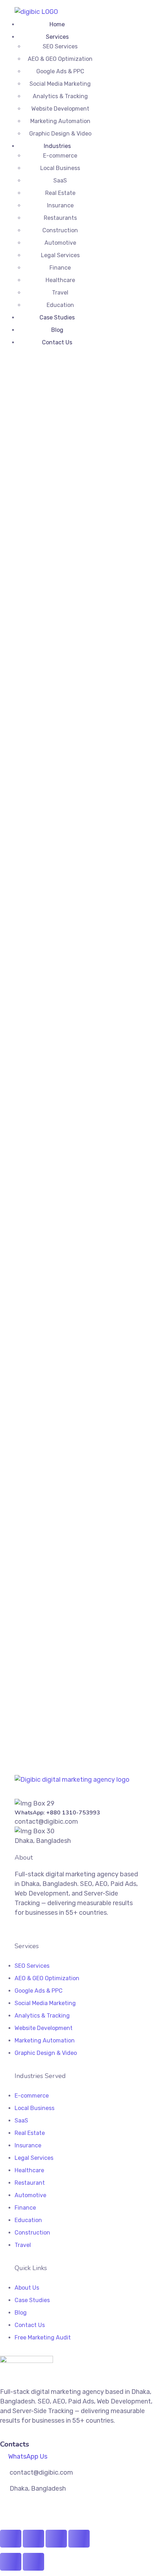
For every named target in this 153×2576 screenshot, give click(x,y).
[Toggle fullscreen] (33, 2539)
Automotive (60, 243)
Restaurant (30, 2183)
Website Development (60, 109)
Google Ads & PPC (60, 71)
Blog (57, 330)
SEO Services (60, 46)
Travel (60, 293)
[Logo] (36, 12)
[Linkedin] (32, 1929)
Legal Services (60, 255)
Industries (57, 146)
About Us (27, 2288)
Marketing (28, 658)
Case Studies (57, 317)
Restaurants (60, 218)
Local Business (60, 168)
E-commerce (60, 156)
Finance (60, 268)
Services (57, 37)
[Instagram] (25, 1929)
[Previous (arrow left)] (11, 2562)
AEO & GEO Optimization (60, 59)
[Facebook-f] (17, 1929)
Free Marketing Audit (43, 2338)
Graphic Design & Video (60, 134)
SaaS (60, 181)
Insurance (60, 205)
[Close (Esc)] (79, 2539)
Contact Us (57, 342)
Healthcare (60, 280)
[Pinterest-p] (39, 1929)
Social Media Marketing (60, 84)
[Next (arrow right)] (33, 2562)
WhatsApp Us (28, 2456)
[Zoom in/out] (11, 2539)
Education (60, 305)
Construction (60, 230)
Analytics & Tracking (60, 96)
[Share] (56, 2539)
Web (49, 658)
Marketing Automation (60, 121)
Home (57, 24)
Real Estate (60, 193)
